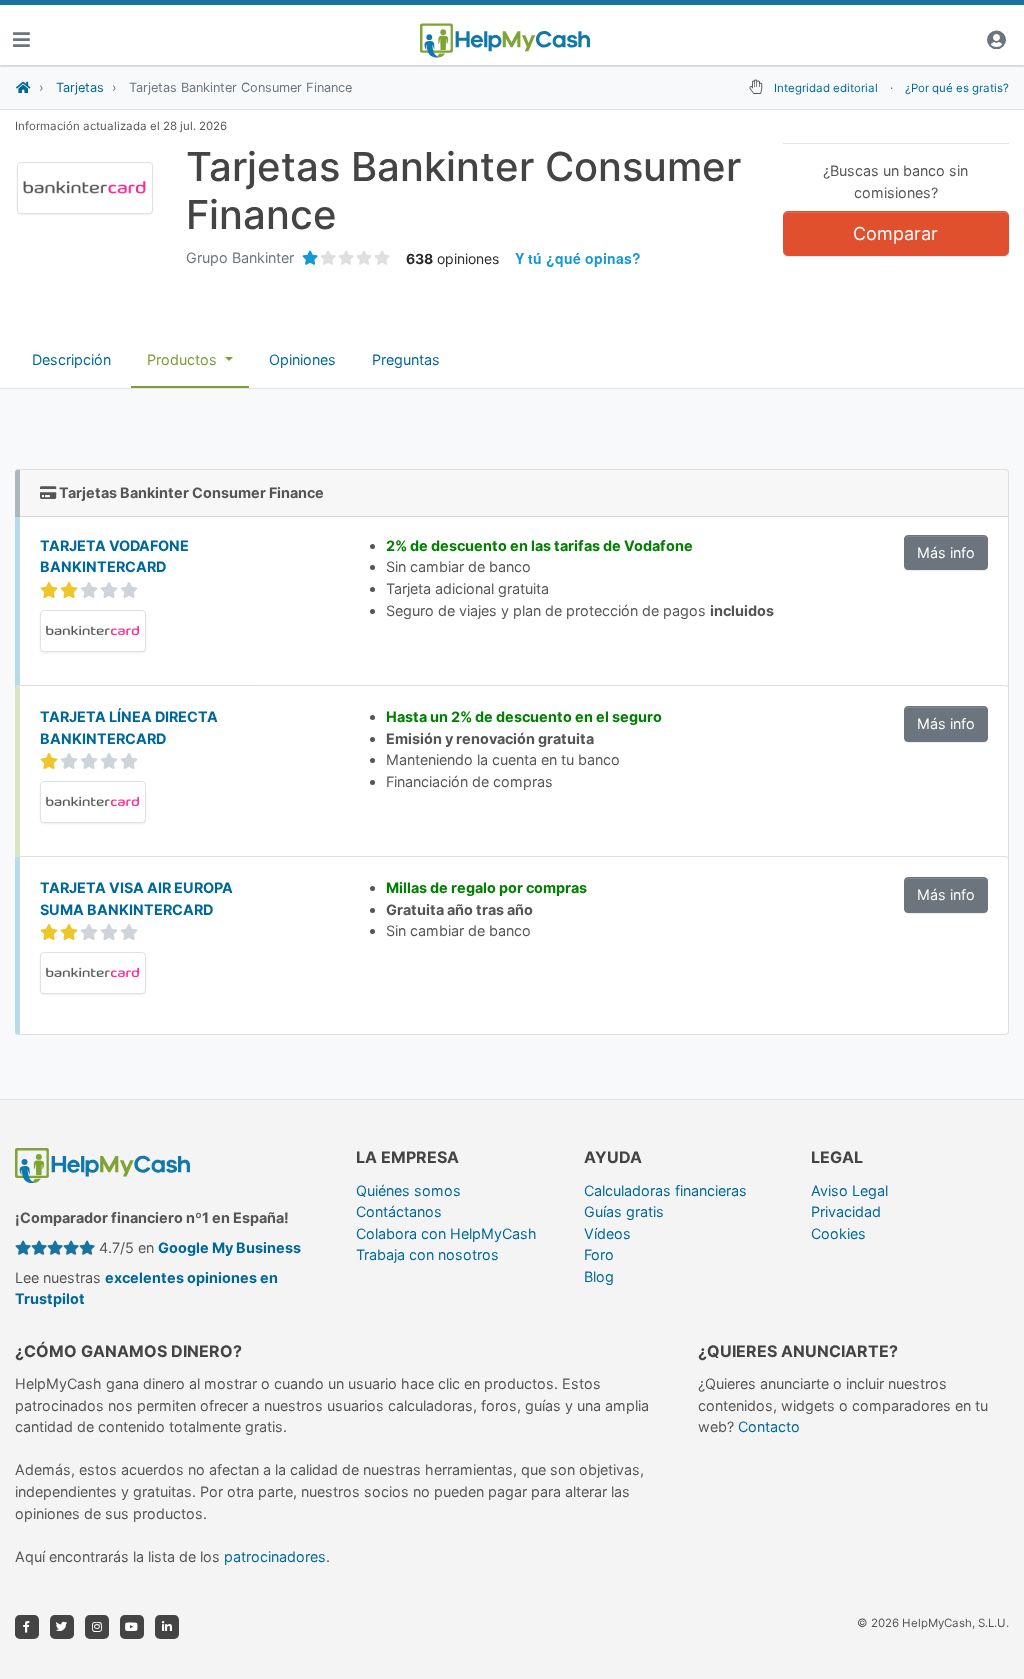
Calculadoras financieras (665, 1190)
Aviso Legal (849, 1190)
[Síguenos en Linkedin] (167, 1627)
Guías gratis (624, 1211)
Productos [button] (184, 359)
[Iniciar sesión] (996, 40)
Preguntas (406, 359)
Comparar (895, 233)
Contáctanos (399, 1211)
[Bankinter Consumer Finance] (93, 629)
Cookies (838, 1233)
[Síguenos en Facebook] (27, 1627)
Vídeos (607, 1233)
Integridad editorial (826, 88)
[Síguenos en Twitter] (62, 1627)
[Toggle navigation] (21, 40)
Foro (599, 1254)
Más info (946, 552)
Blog (599, 1276)
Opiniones (302, 359)
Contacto (769, 1426)
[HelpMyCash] (505, 41)
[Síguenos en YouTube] (132, 1627)
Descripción (71, 359)
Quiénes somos (408, 1190)
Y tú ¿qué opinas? (578, 258)
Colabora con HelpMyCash (446, 1233)
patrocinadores (275, 1556)
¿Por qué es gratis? (957, 88)
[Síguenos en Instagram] (97, 1627)
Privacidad (846, 1211)
